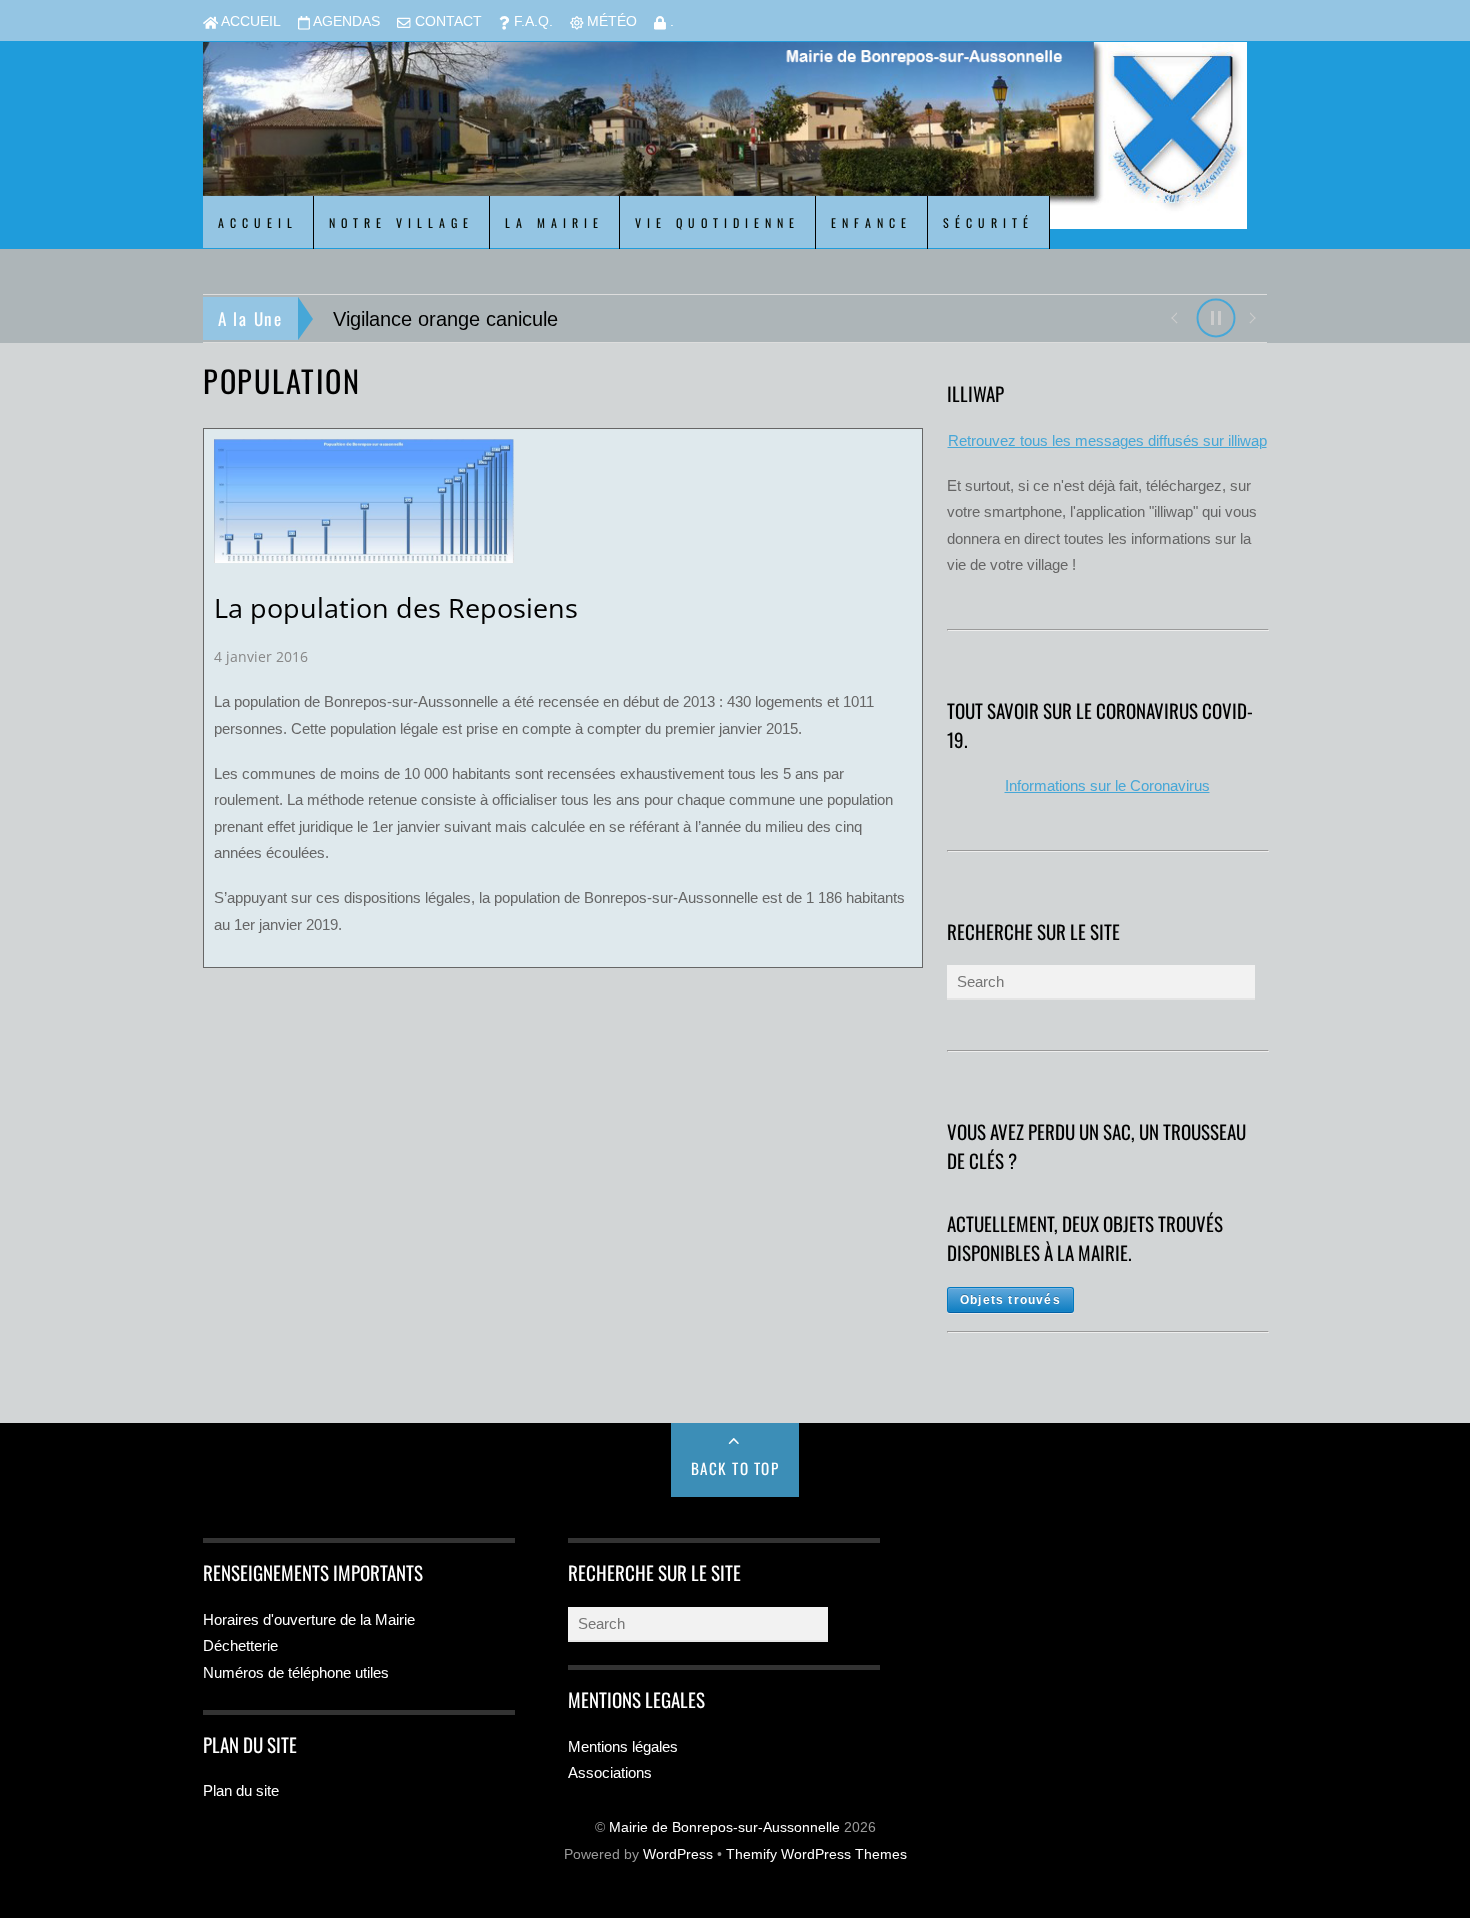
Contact (446, 21)
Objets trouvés (1010, 1300)
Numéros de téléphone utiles (296, 1672)
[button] (1173, 316)
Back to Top (735, 1468)
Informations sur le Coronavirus (1107, 785)
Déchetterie (240, 1645)
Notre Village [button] (401, 222)
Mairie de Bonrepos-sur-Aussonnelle (724, 1827)
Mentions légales (623, 1746)
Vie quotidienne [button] (717, 222)
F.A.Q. (531, 21)
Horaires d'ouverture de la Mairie (309, 1619)
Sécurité (988, 222)
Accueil (249, 21)
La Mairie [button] (554, 222)
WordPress (678, 1854)
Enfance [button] (871, 222)
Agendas (345, 21)
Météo (610, 21)
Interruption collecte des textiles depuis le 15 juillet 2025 (635, 319)
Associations (610, 1772)
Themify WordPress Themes (816, 1854)
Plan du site (241, 1790)
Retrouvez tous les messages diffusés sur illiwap (1107, 440)
